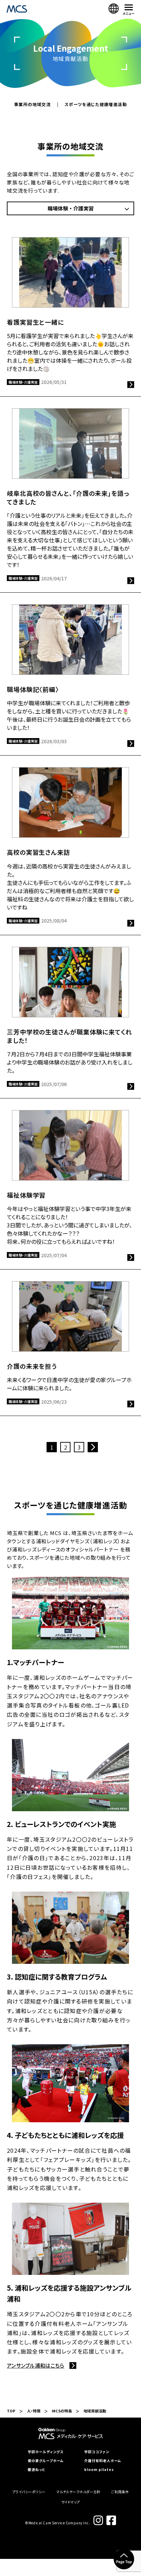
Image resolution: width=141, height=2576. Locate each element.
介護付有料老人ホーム (103, 2461)
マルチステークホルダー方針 (79, 2492)
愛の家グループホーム (46, 2461)
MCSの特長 (62, 2411)
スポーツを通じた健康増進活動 (96, 105)
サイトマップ (71, 2502)
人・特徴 (34, 2411)
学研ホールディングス (46, 2452)
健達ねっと (36, 2470)
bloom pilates (99, 2470)
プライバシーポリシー (29, 2492)
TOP (11, 2411)
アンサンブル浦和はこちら (36, 2365)
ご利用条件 (120, 2492)
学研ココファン (97, 2452)
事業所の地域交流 (32, 105)
